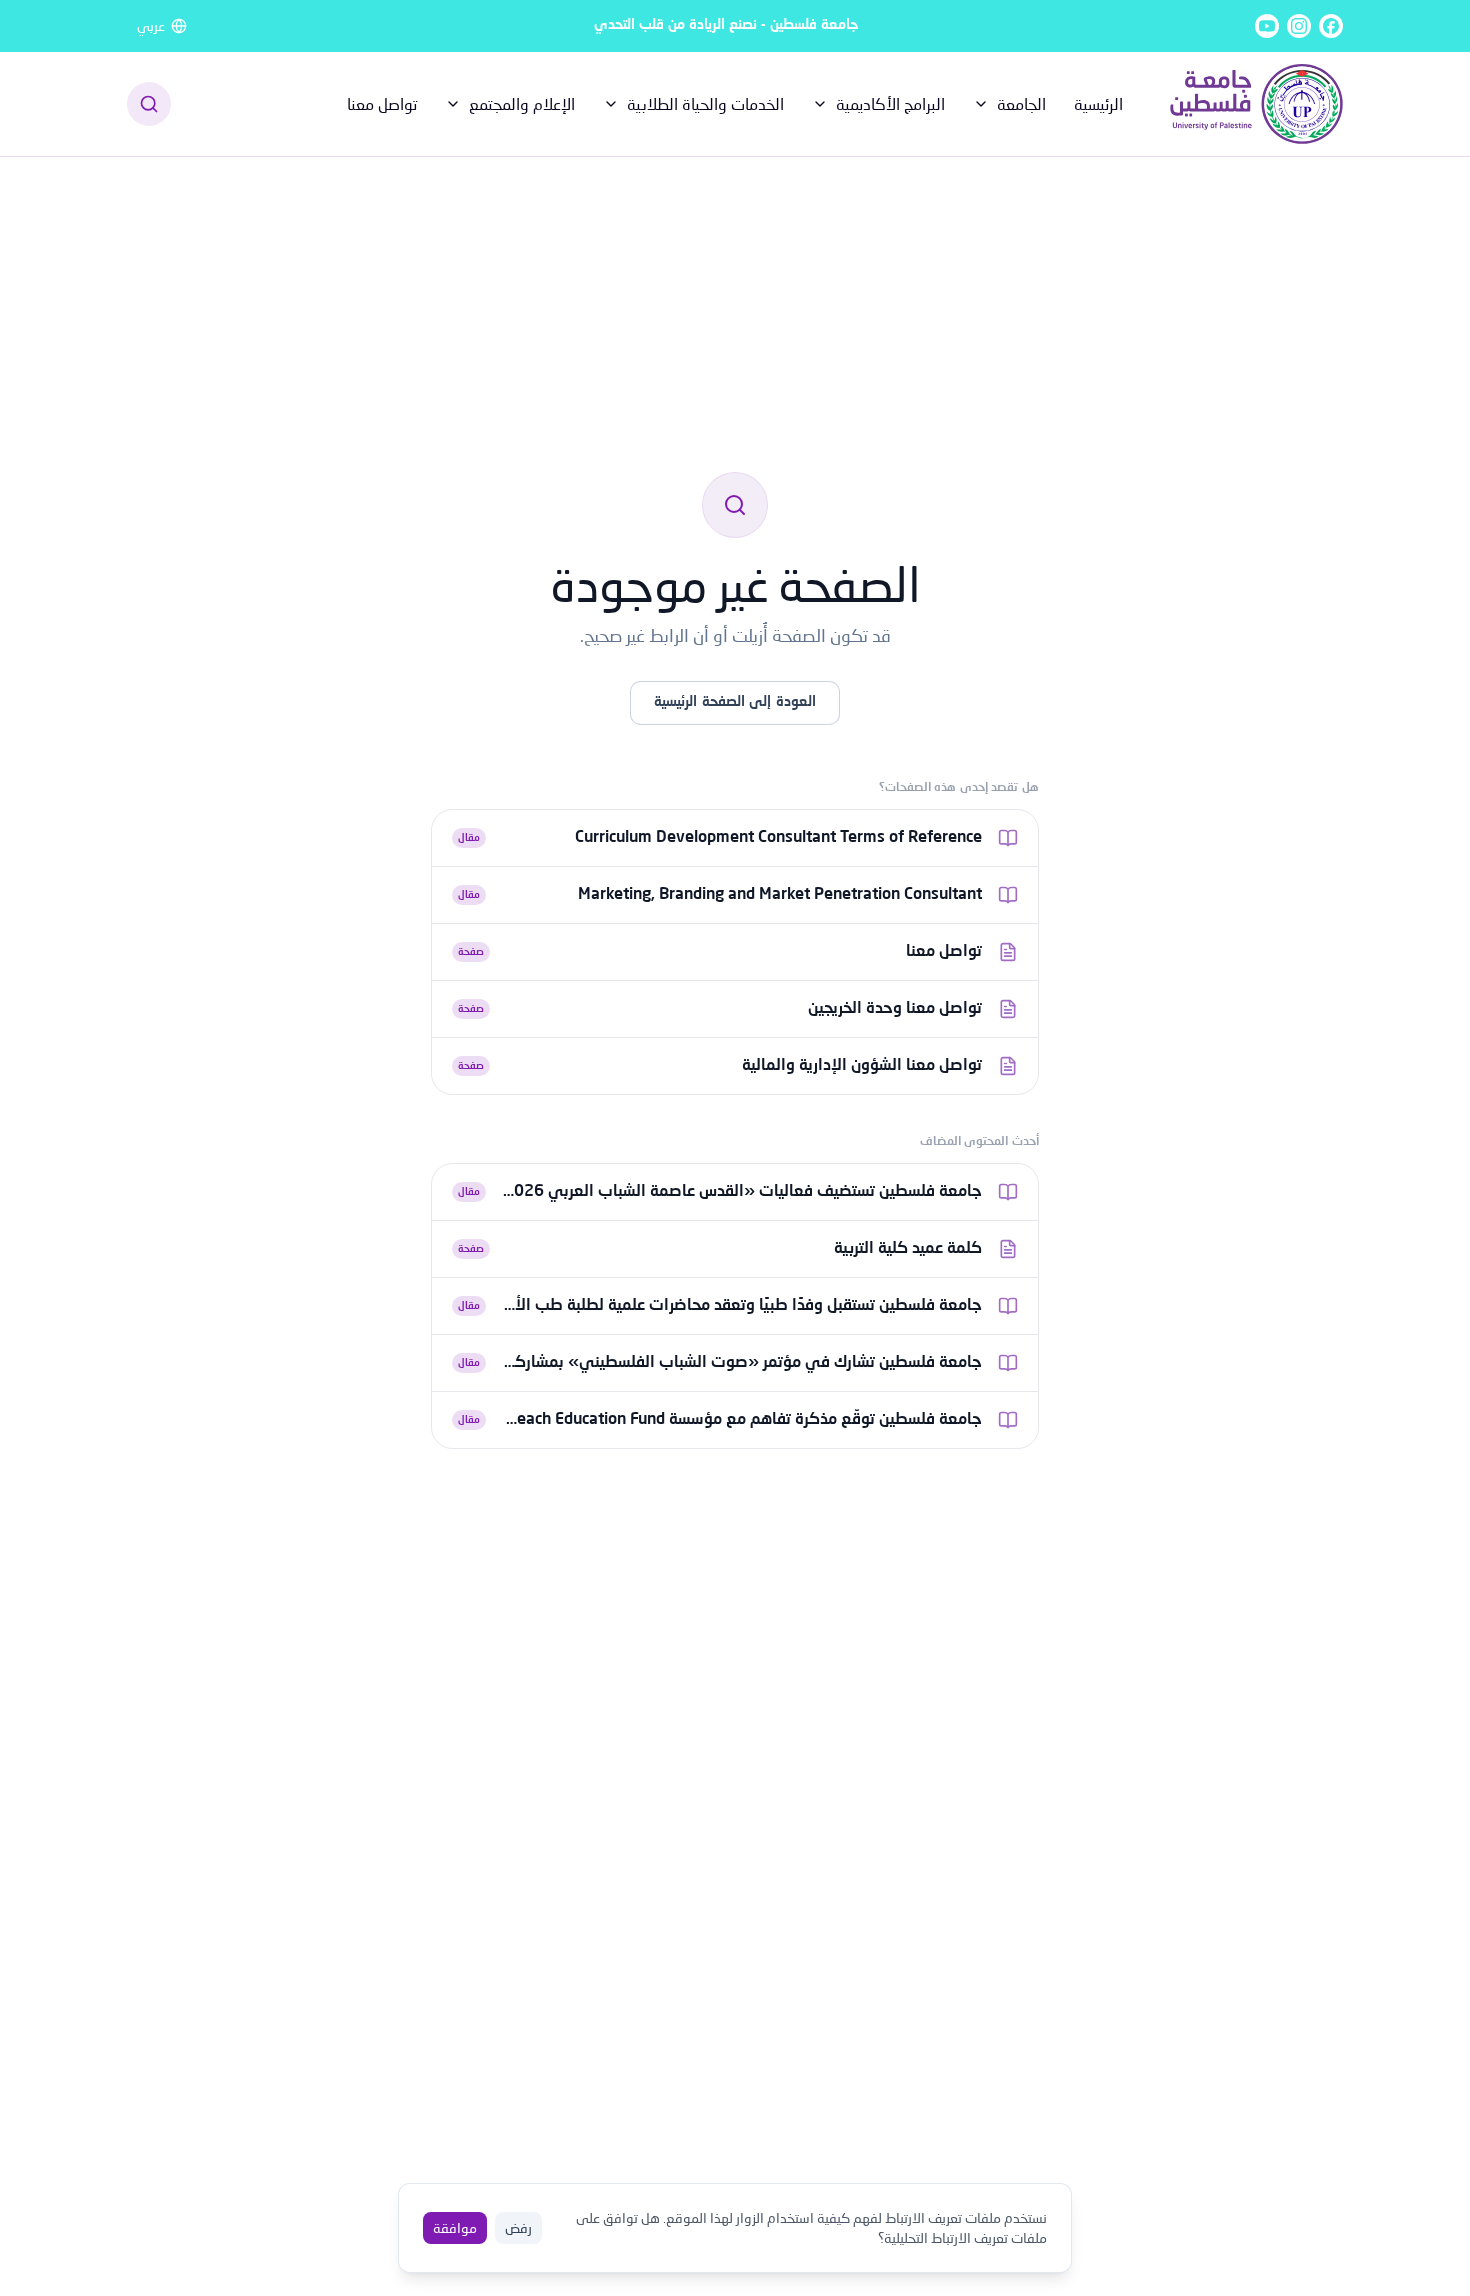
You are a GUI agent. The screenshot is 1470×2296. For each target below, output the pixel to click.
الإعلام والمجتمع (522, 103)
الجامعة (1021, 103)
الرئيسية (1098, 103)
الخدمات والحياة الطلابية (705, 103)
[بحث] (149, 104)
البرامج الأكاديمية (890, 103)
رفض (518, 2227)
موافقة (455, 2227)
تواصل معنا (382, 103)
